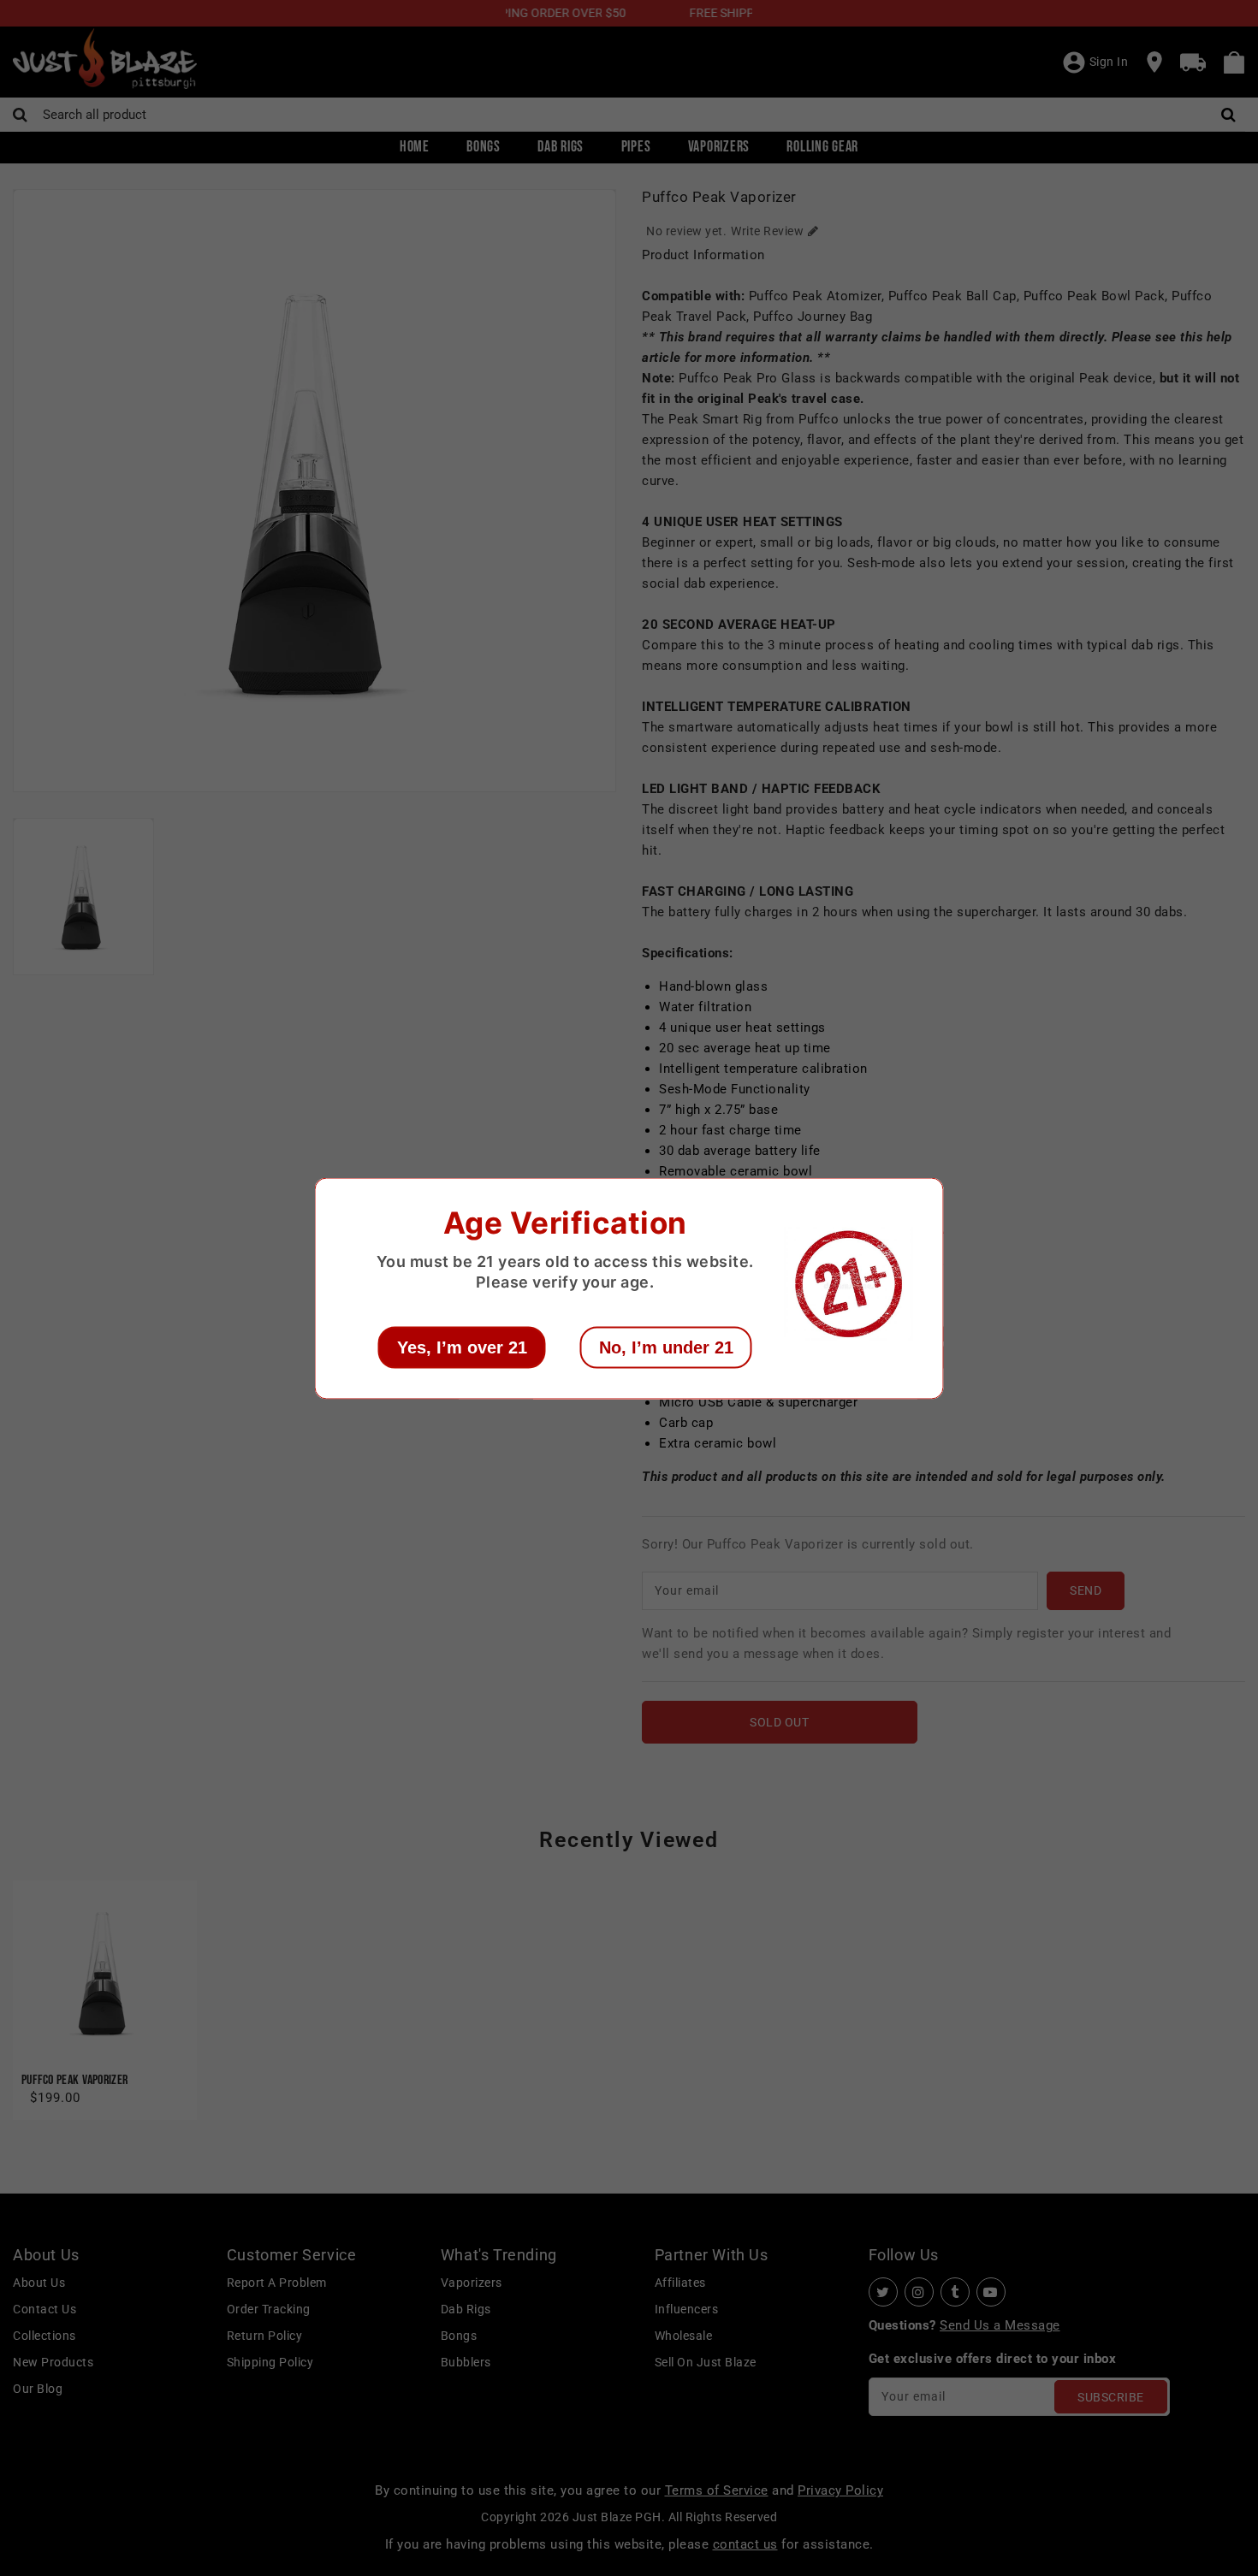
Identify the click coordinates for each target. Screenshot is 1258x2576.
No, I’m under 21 (666, 1347)
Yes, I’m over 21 (462, 1347)
